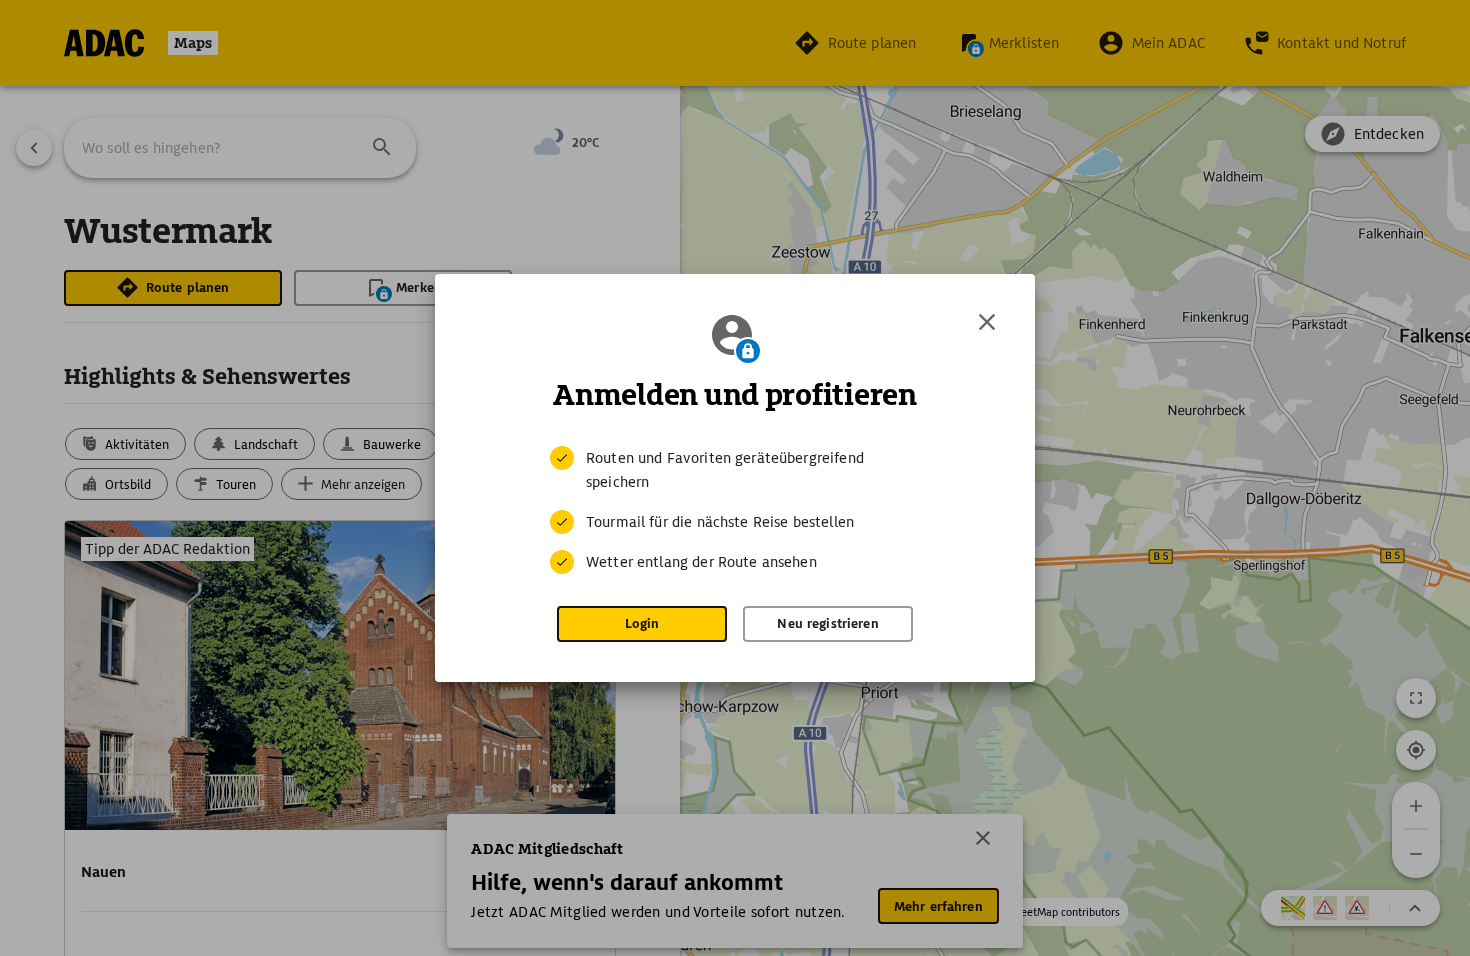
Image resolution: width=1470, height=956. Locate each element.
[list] (735, 510)
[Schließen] (987, 322)
